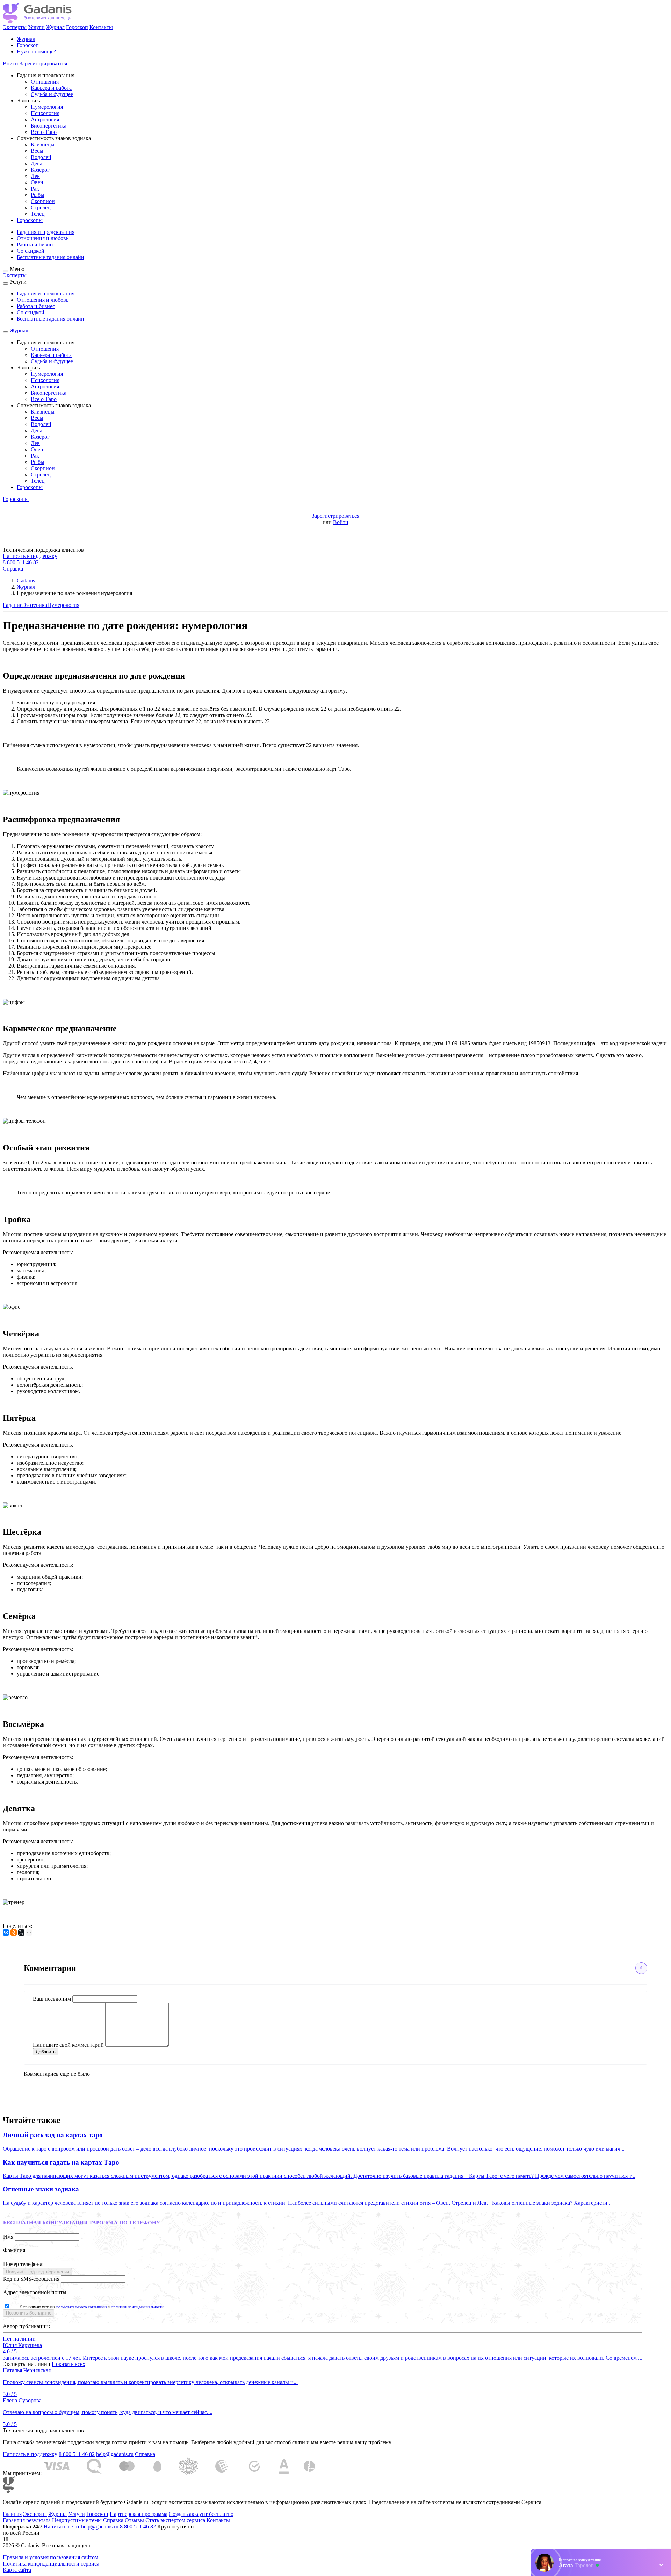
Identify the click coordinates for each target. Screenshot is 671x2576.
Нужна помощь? (36, 52)
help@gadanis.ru (115, 2454)
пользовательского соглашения (82, 2307)
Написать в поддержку (30, 556)
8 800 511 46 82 (21, 562)
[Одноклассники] (14, 1932)
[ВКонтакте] (6, 1932)
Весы (37, 151)
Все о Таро (44, 132)
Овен (37, 182)
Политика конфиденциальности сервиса (51, 2564)
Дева (37, 163)
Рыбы (38, 195)
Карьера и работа (51, 88)
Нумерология (47, 107)
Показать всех (68, 2364)
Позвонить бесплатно (29, 2313)
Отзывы (134, 2520)
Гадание (13, 605)
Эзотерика (35, 605)
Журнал (55, 27)
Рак (35, 189)
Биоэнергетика (49, 126)
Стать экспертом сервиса (175, 2520)
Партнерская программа (139, 2514)
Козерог (40, 170)
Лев (35, 176)
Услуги (36, 27)
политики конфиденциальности (138, 2307)
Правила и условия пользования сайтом (50, 2557)
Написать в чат (62, 2527)
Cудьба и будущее (52, 94)
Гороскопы (30, 220)
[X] (21, 1932)
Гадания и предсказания (46, 232)
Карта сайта (17, 2570)
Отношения (45, 82)
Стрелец (41, 207)
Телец (38, 214)
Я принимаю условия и (92, 2307)
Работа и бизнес (36, 245)
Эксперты (15, 27)
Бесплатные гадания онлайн (50, 257)
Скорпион (43, 201)
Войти (10, 63)
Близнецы (43, 145)
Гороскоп (77, 27)
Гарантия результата (27, 2520)
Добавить (46, 2052)
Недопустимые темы (77, 2520)
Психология (45, 113)
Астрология (45, 119)
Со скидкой (31, 251)
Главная (12, 2514)
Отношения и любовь (43, 238)
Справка (13, 569)
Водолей (41, 157)
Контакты (101, 27)
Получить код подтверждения (38, 2272)
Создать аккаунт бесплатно (201, 2514)
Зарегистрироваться (43, 63)
